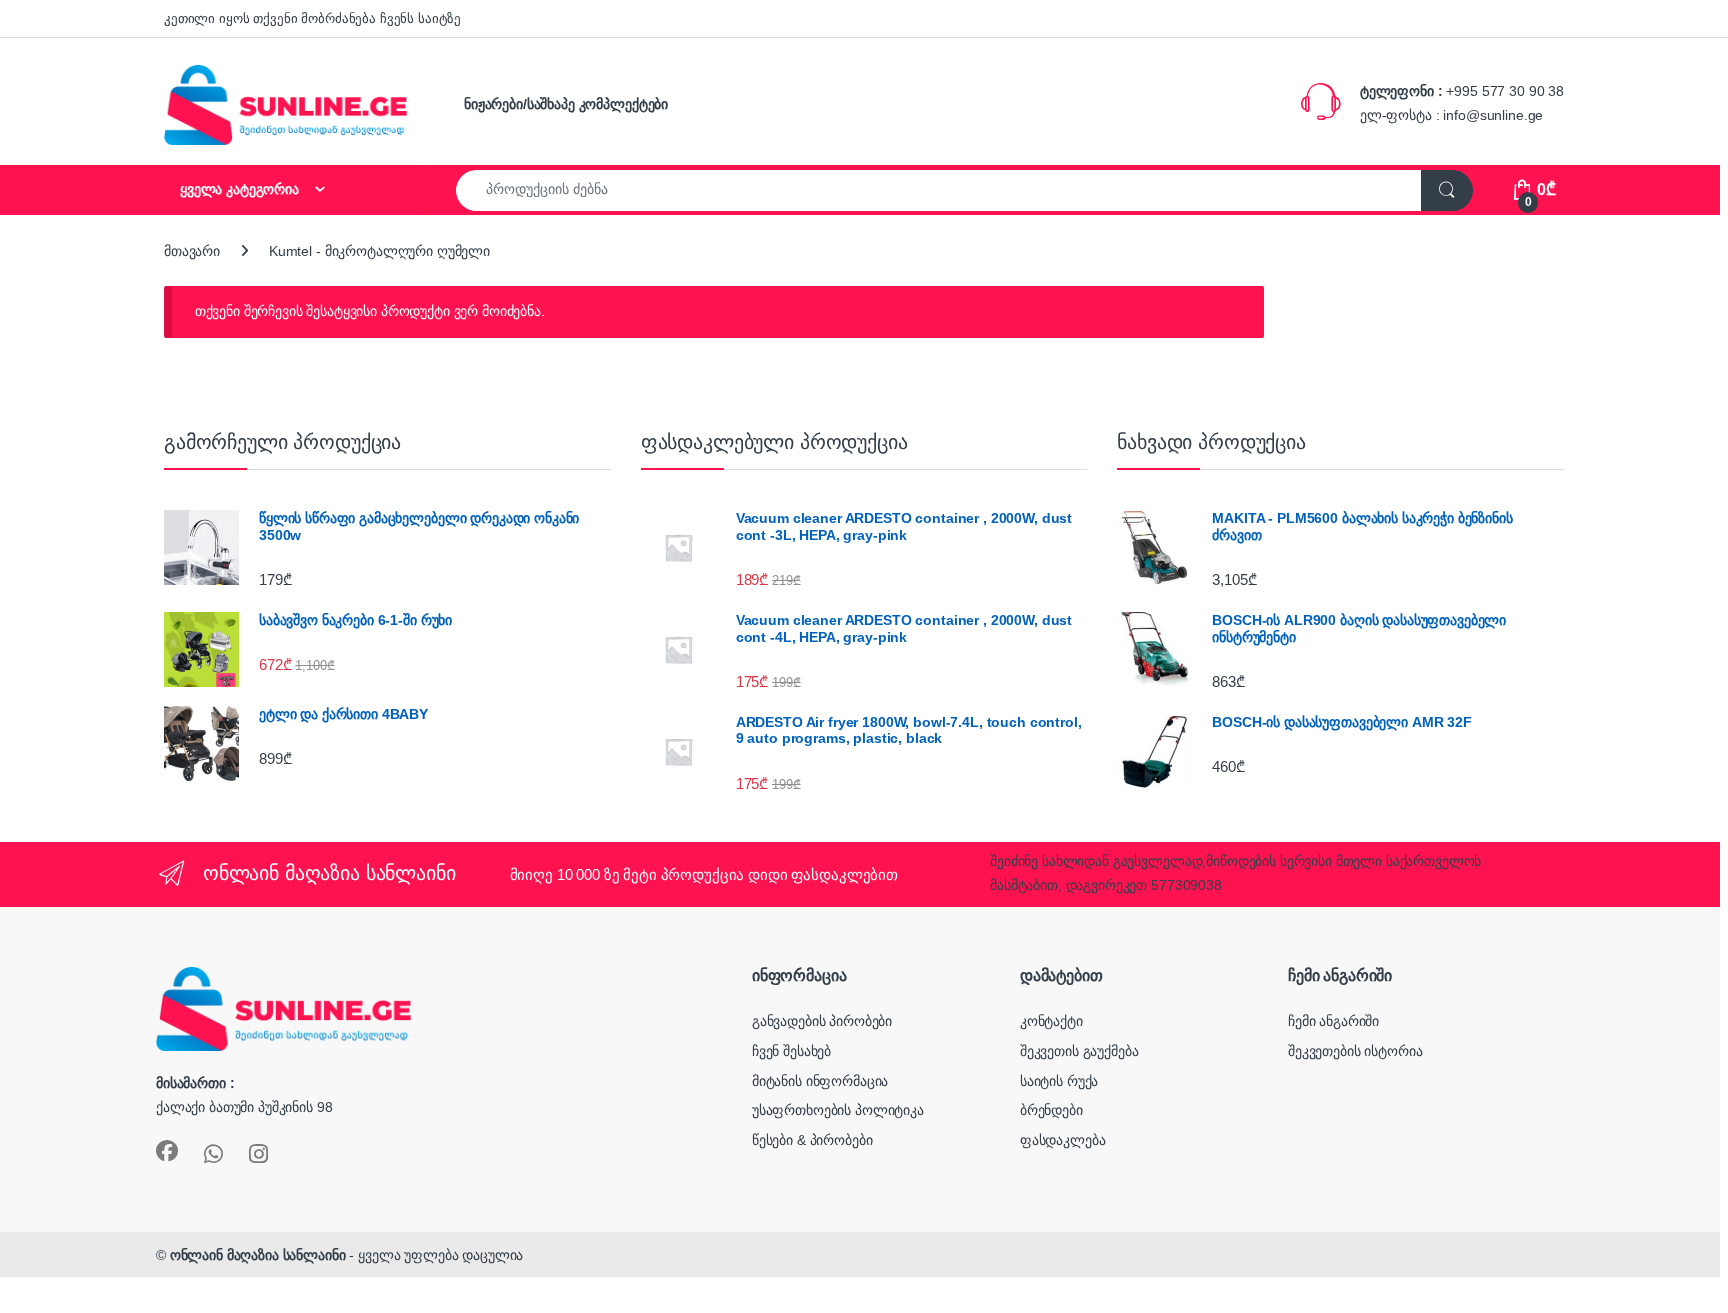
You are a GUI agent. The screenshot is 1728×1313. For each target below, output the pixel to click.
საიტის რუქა (1059, 1081)
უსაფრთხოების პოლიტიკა (838, 1110)
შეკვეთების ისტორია (1355, 1051)
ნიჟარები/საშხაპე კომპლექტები (566, 104)
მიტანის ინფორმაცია (820, 1081)
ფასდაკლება (1063, 1140)
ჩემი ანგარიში (1333, 1021)
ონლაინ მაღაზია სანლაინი (258, 1255)
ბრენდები (1051, 1110)
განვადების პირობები (822, 1021)
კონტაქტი (1051, 1021)
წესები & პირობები (812, 1140)
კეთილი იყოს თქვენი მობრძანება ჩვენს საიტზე (312, 18)
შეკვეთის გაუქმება (1079, 1051)
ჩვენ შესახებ (791, 1051)
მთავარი (192, 251)
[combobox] (939, 190)
